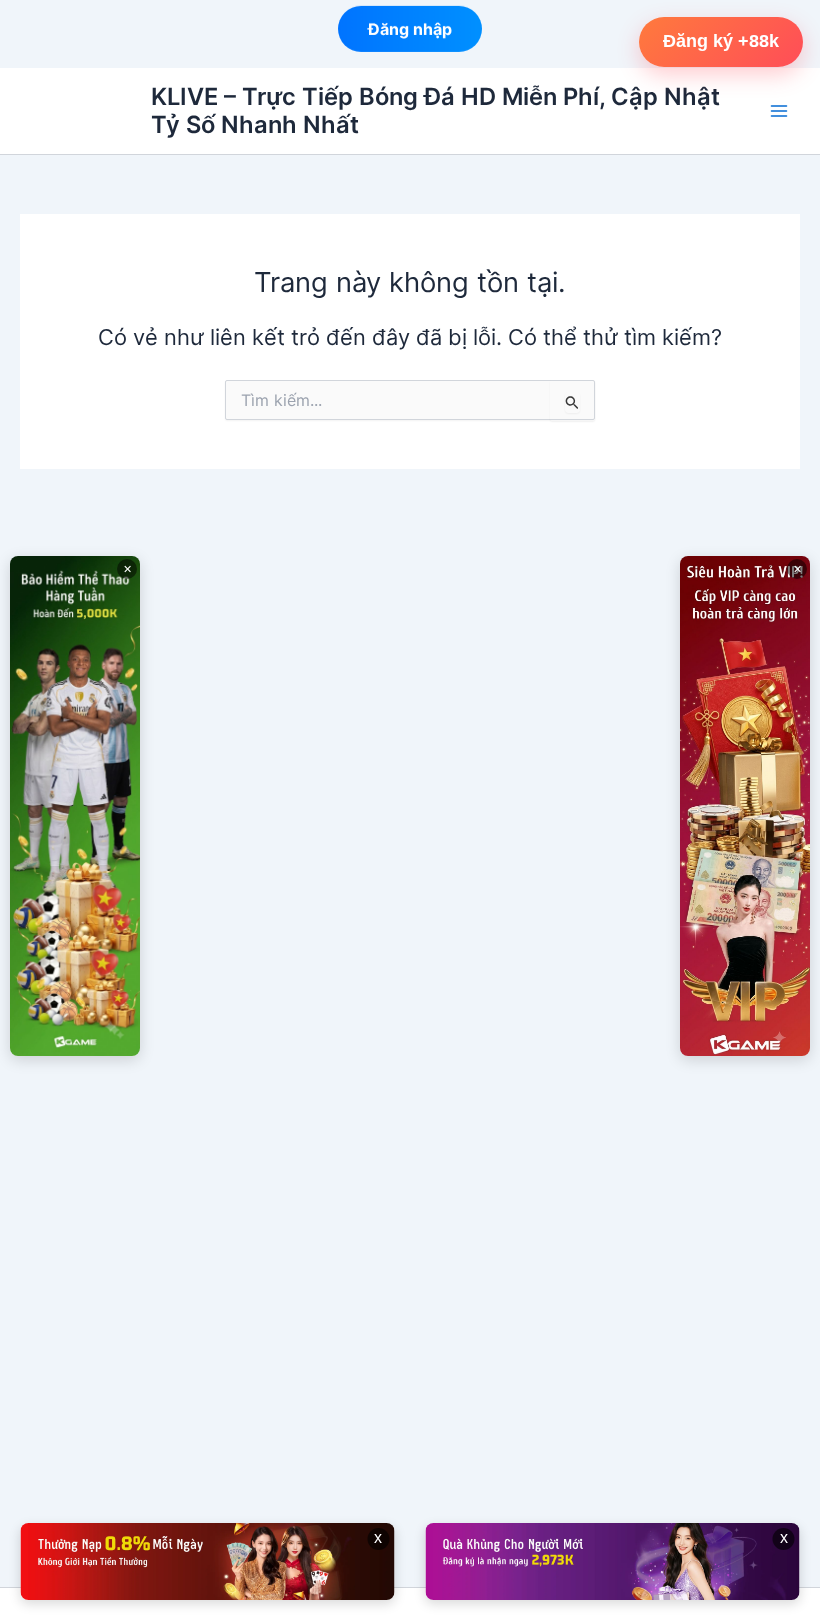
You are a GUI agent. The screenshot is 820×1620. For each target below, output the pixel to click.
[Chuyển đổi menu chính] (779, 111)
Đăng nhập (410, 28)
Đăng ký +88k (721, 41)
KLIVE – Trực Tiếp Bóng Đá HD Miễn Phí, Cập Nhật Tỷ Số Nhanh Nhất (435, 110)
